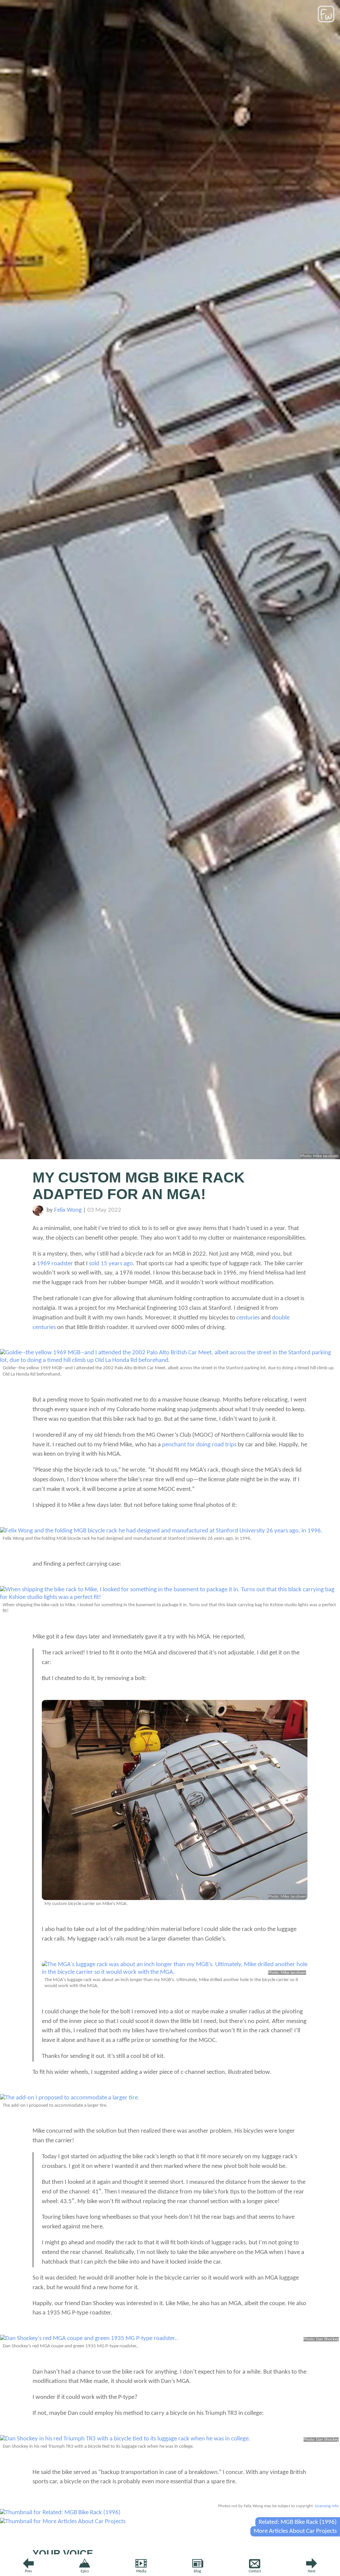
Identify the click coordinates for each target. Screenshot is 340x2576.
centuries (248, 1318)
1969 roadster (55, 1264)
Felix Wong (68, 1210)
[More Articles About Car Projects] (63, 2522)
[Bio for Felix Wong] (38, 1214)
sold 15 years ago (111, 1264)
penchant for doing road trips (199, 1445)
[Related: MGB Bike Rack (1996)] (60, 2513)
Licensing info (327, 2506)
